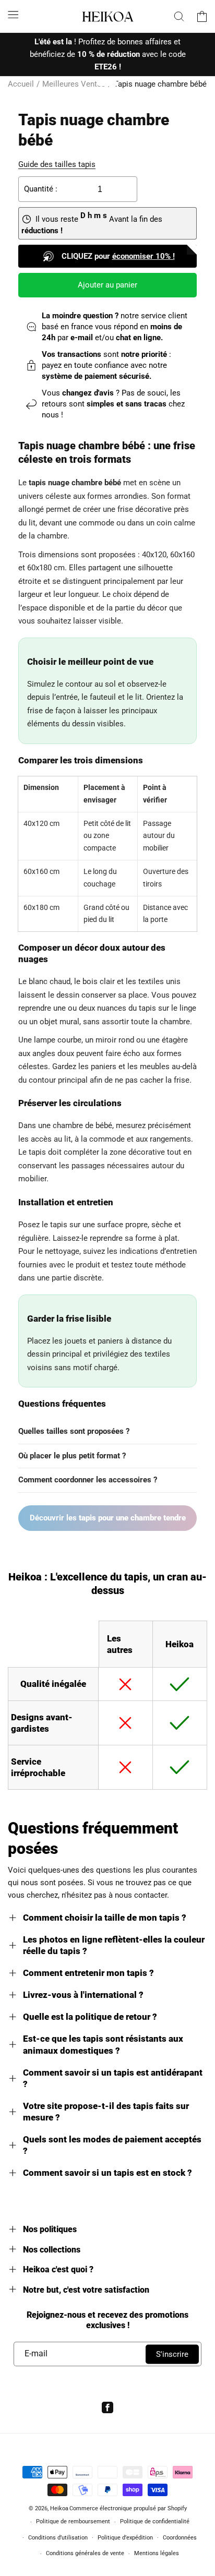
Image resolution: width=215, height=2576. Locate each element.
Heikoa (59, 2508)
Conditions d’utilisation (58, 2538)
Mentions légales (157, 2553)
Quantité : (41, 189)
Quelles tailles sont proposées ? (74, 1431)
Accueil (21, 84)
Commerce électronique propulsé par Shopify (128, 2508)
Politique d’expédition (125, 2538)
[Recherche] (179, 16)
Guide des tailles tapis (57, 164)
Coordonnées (180, 2538)
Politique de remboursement (73, 2521)
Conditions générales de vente (85, 2553)
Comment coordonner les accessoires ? (88, 1480)
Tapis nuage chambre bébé (160, 84)
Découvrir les (108, 1518)
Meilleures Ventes (74, 84)
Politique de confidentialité (155, 2521)
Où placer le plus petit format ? (72, 1456)
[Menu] (13, 15)
